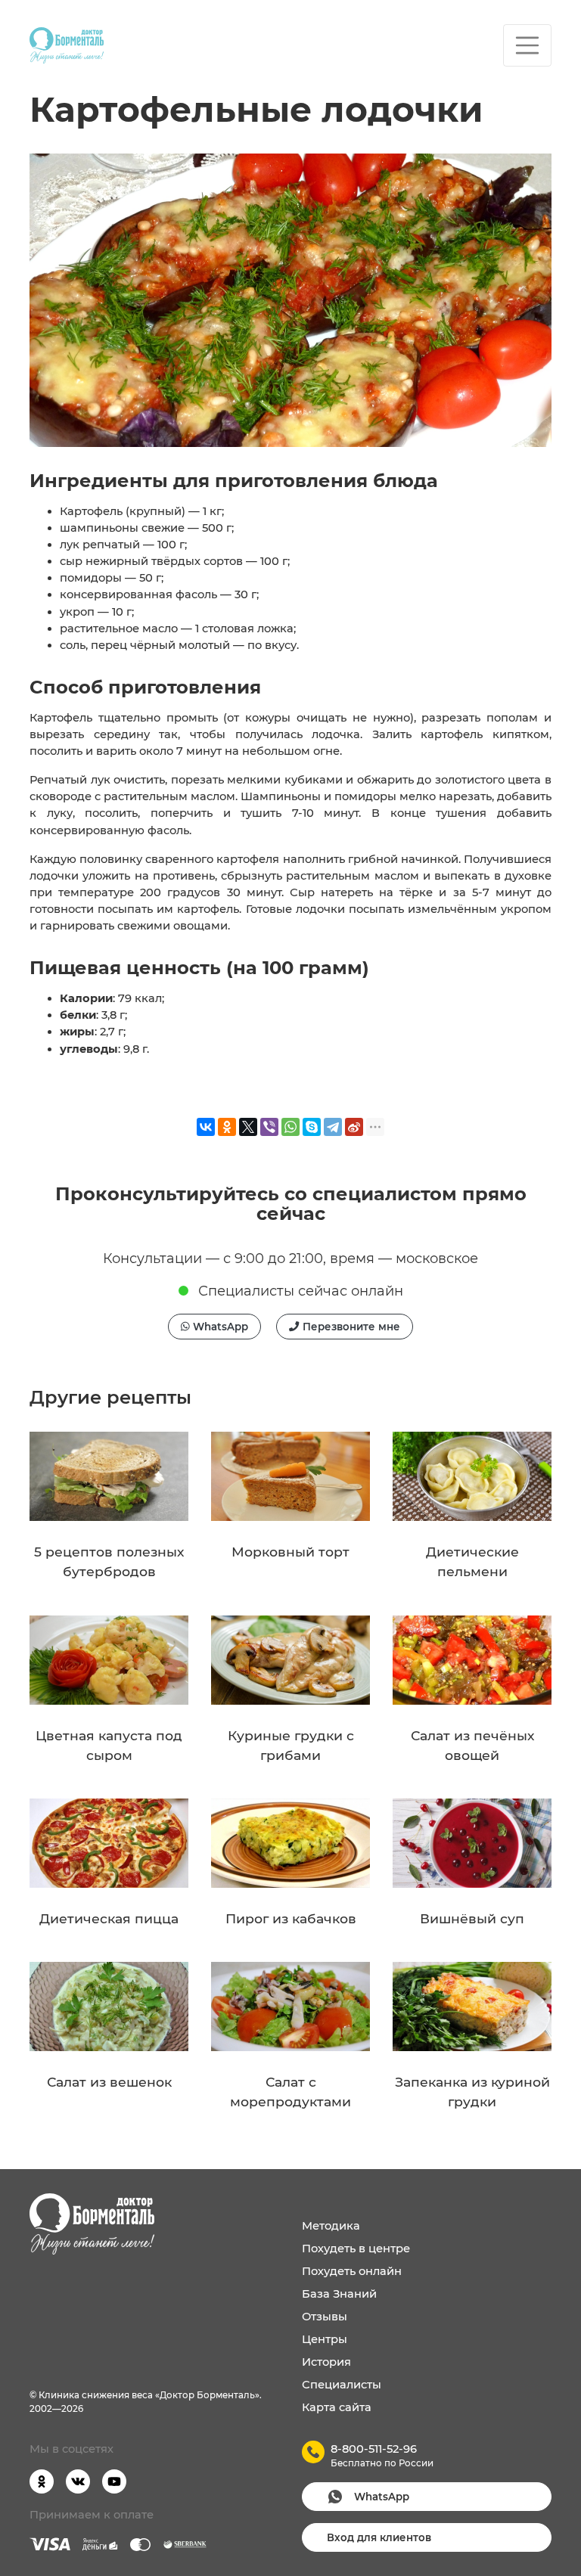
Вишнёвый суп (472, 1918)
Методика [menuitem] (331, 2226)
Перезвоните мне (350, 1327)
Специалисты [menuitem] (342, 2385)
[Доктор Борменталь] (67, 45)
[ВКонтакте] (206, 1127)
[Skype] (312, 1127)
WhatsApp (219, 1327)
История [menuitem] (326, 2362)
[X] (248, 1127)
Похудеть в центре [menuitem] (356, 2249)
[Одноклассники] (227, 1127)
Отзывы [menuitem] (325, 2317)
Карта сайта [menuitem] (337, 2407)
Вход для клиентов (379, 2537)
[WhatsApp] (290, 1127)
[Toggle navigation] (527, 45)
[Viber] (269, 1127)
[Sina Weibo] (354, 1127)
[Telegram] (333, 1127)
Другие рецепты (110, 1397)
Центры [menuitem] (325, 2339)
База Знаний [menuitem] (339, 2294)
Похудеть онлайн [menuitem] (352, 2271)
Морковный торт (290, 1552)
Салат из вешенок (109, 2082)
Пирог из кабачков (291, 1918)
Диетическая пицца (109, 1918)
